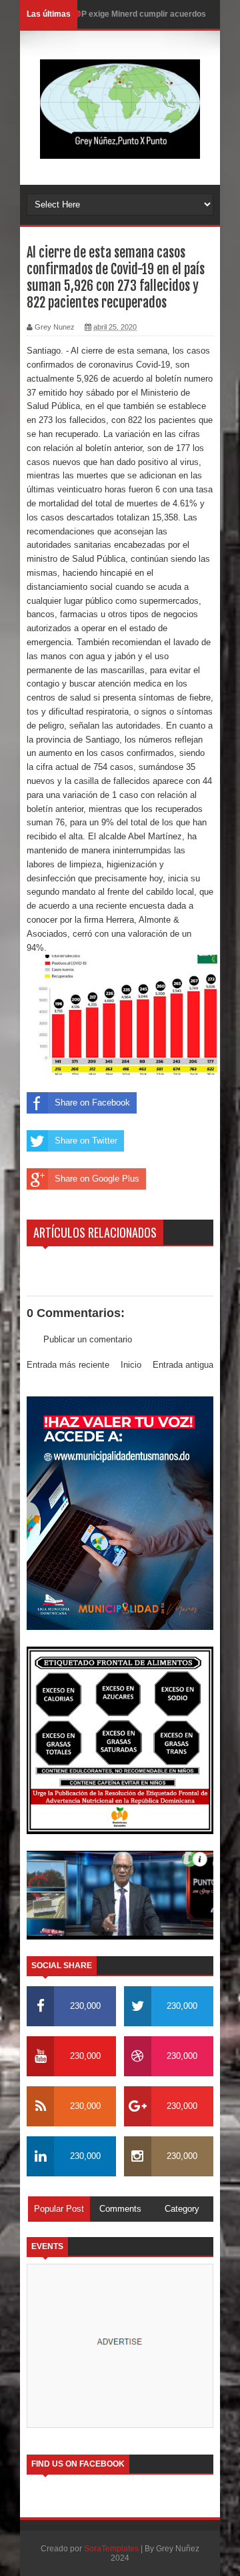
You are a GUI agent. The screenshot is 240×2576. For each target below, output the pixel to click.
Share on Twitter (86, 1141)
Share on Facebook (92, 1103)
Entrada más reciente (68, 1365)
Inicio (131, 1365)
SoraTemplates (111, 2549)
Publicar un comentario (88, 1339)
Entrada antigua (183, 1365)
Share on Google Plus (97, 1179)
